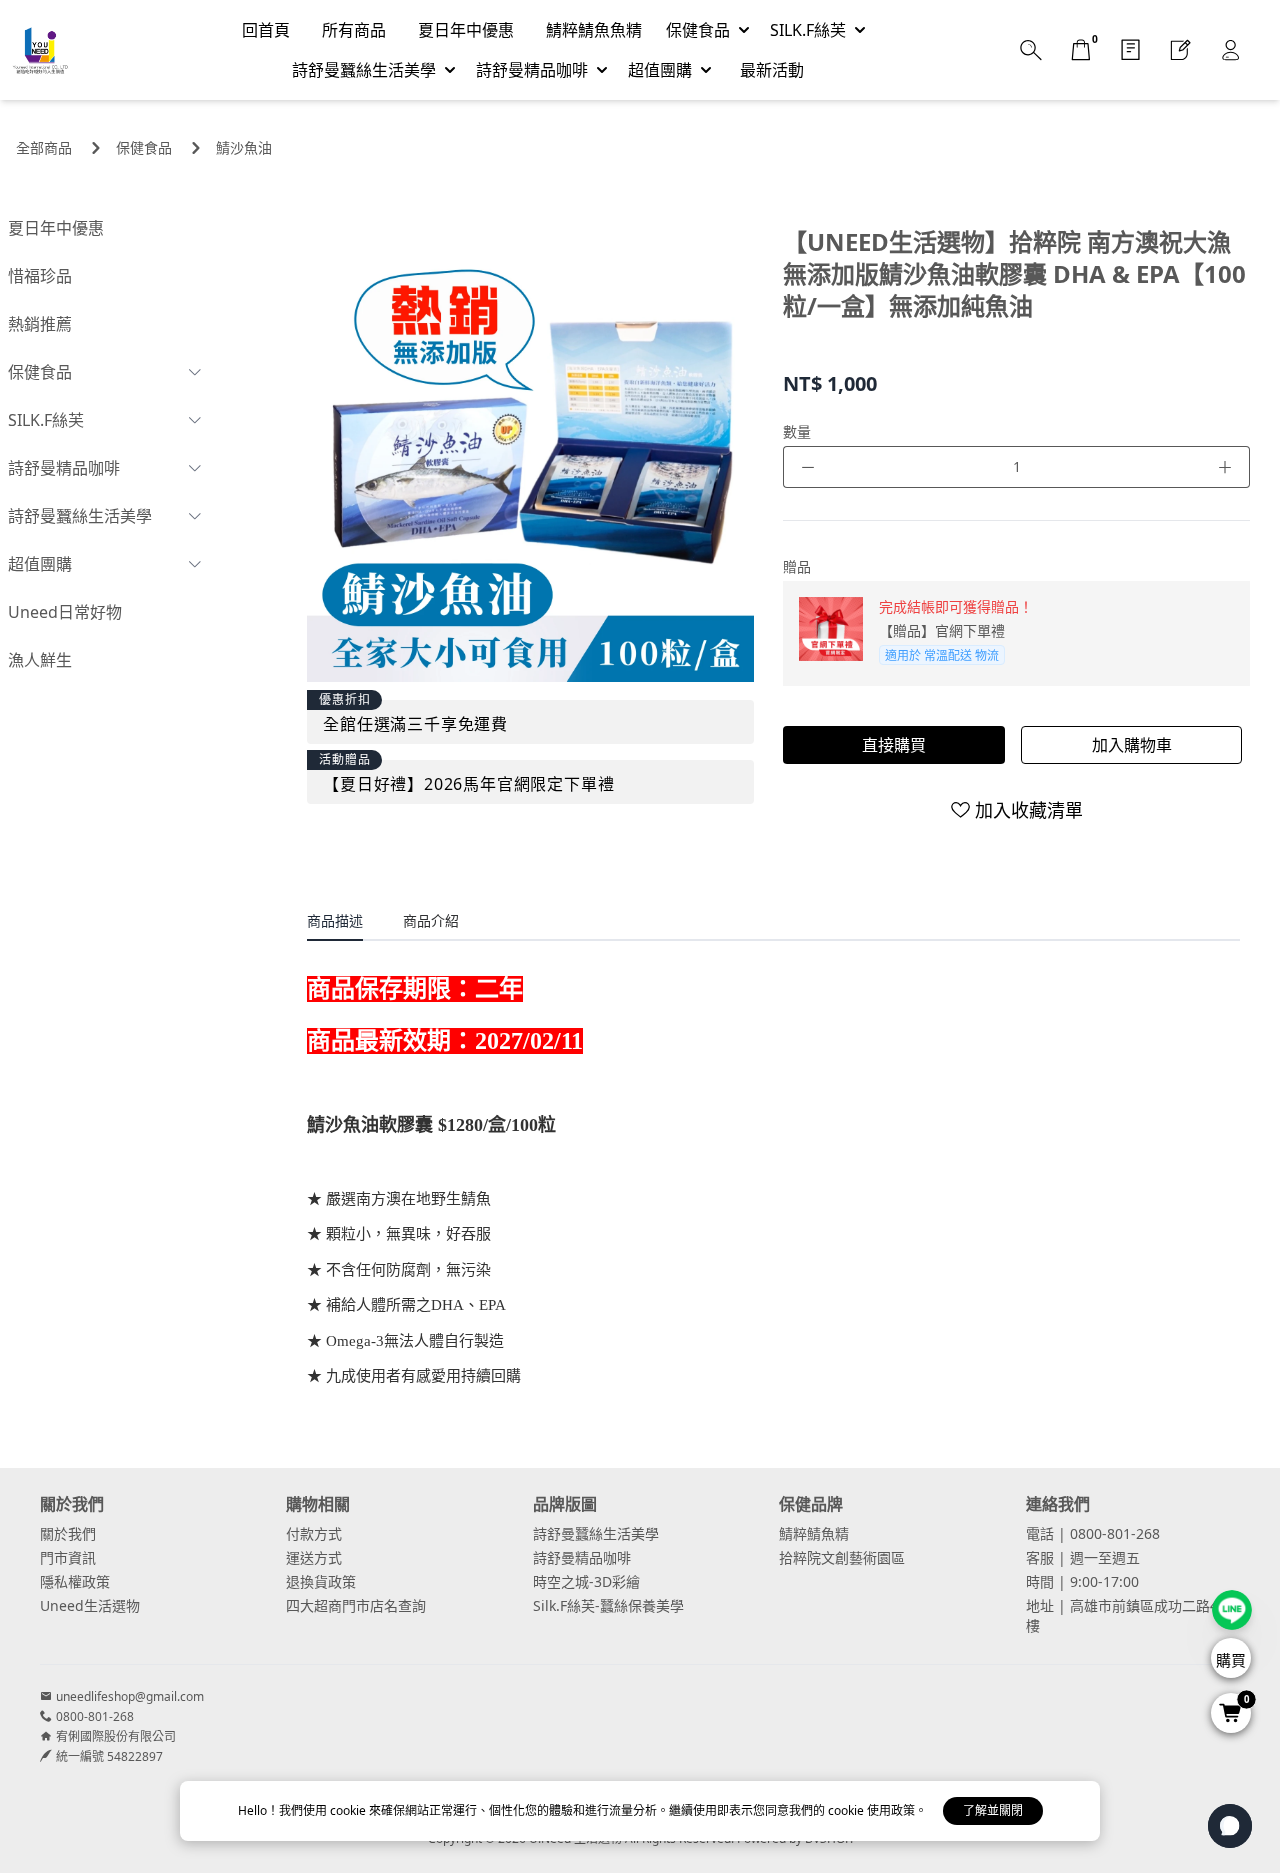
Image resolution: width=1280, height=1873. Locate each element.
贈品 (797, 566)
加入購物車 (1132, 745)
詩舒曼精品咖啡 (64, 468)
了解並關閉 (993, 1810)
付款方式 (314, 1533)
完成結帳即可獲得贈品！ (956, 606)
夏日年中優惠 (56, 228)
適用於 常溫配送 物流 (942, 655)
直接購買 (894, 745)
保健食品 (144, 147)
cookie (349, 1810)
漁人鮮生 (40, 660)
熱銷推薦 (40, 324)
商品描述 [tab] (335, 920)
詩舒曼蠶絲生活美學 (80, 516)
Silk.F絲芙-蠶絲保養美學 (608, 1605)
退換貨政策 (321, 1581)
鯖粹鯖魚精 (814, 1533)
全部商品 (44, 147)
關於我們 (68, 1533)
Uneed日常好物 (65, 612)
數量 (797, 431)
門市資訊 (68, 1557)
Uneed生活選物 (90, 1605)
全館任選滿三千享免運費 (415, 724)
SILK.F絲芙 (46, 420)
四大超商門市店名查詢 (356, 1605)
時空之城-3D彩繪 (586, 1581)
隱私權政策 (75, 1581)
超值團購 (40, 564)
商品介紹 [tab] (431, 920)
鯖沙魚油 (244, 147)
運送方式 (314, 1557)
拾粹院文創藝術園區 (842, 1557)
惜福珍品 (40, 276)
